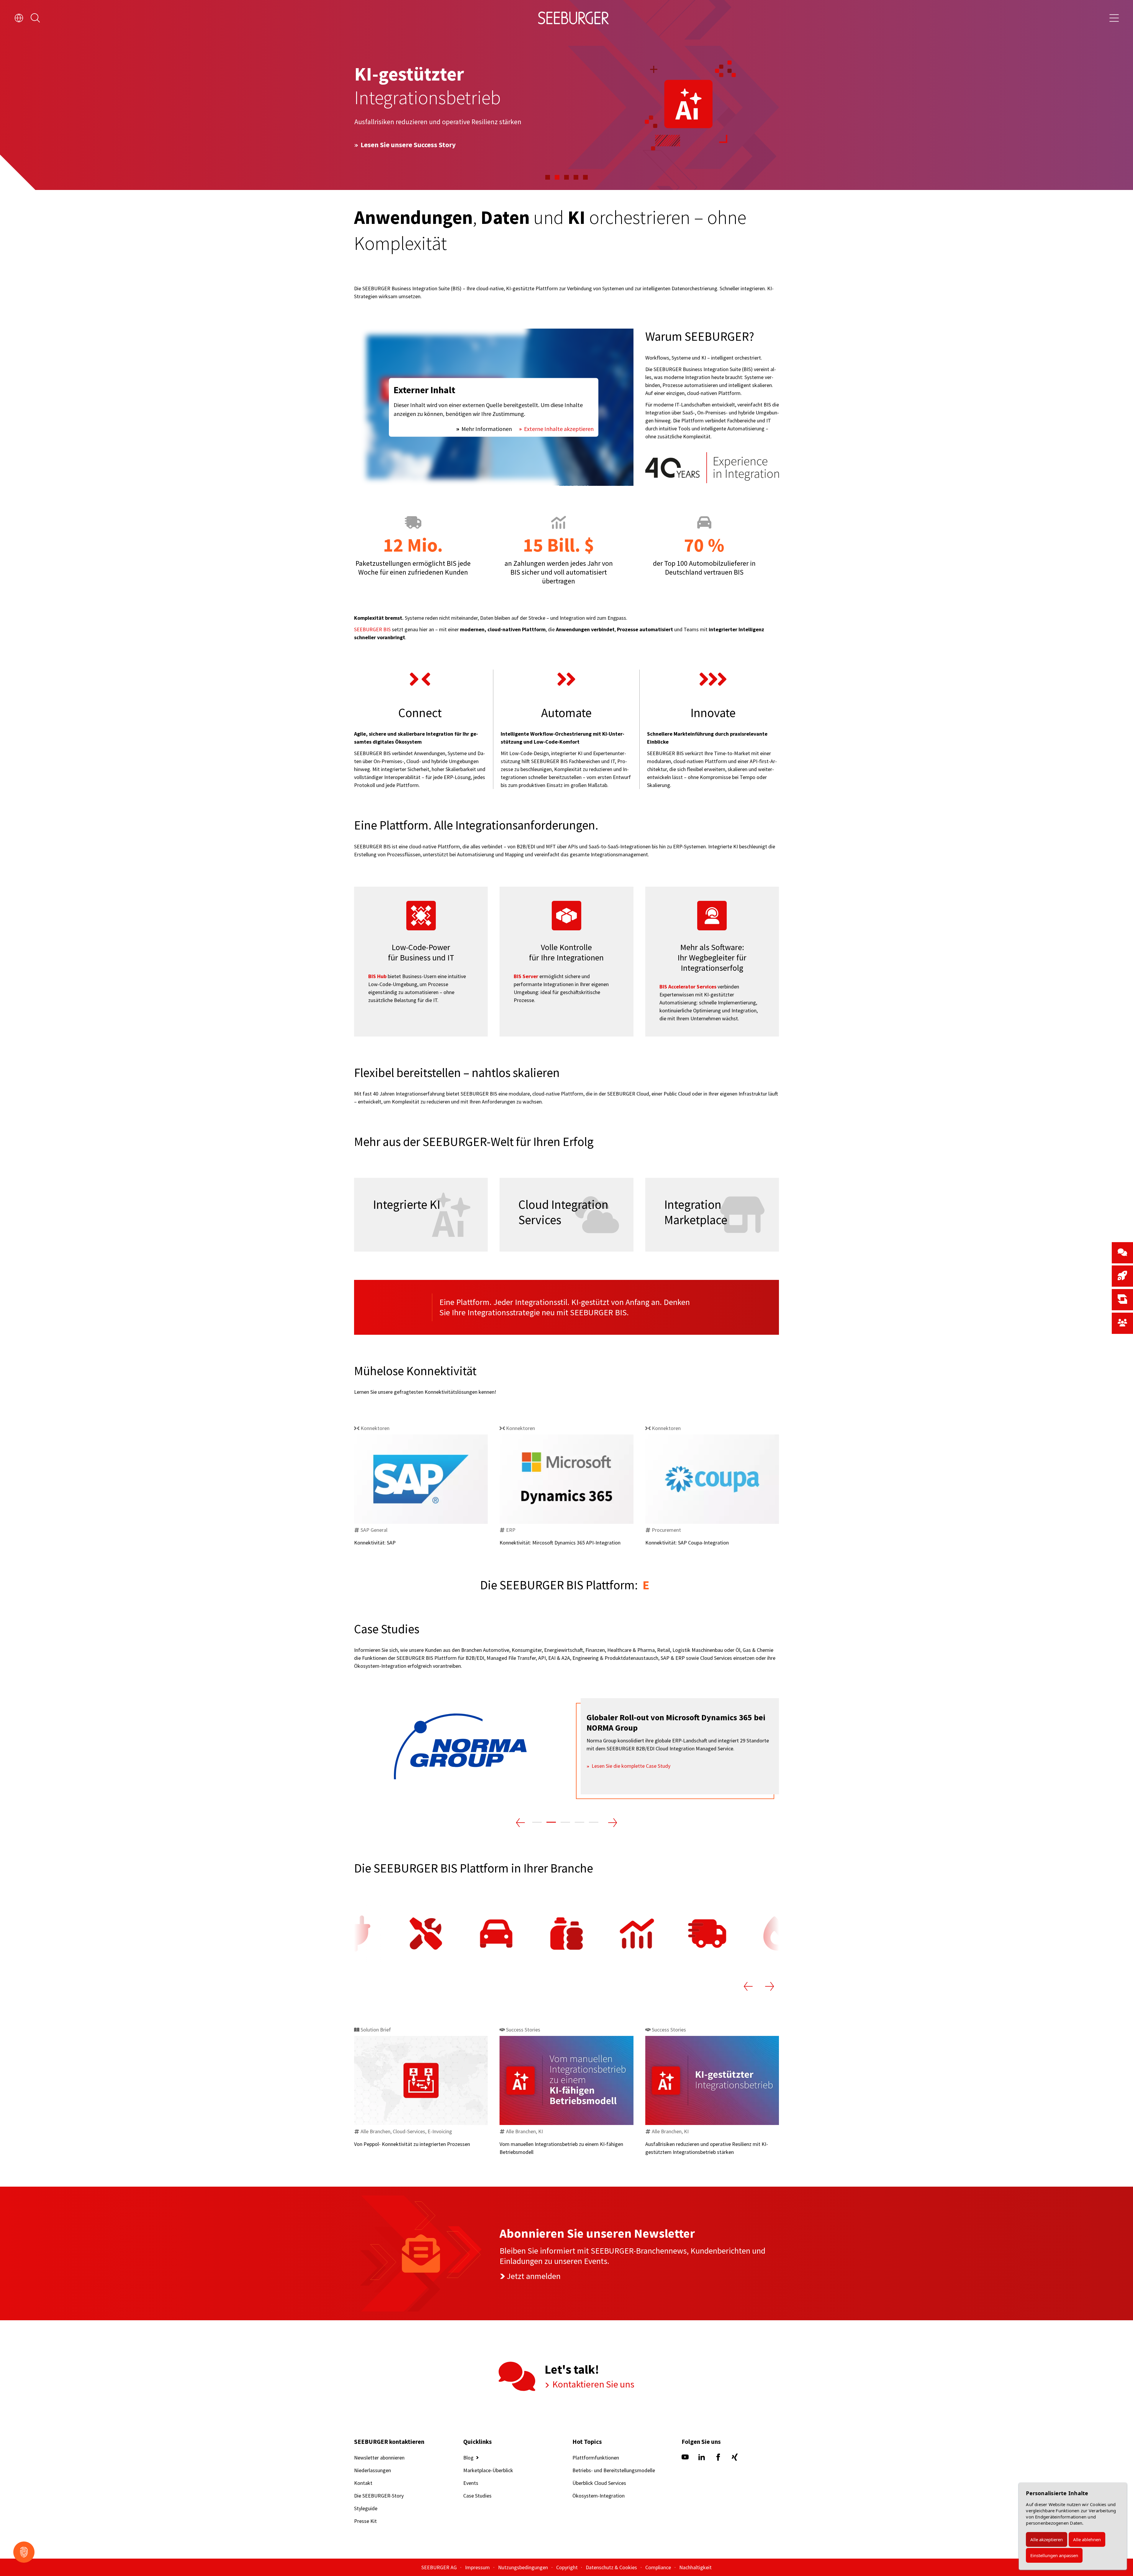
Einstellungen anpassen (1054, 2555)
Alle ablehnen (1087, 2539)
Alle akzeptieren (1047, 2539)
